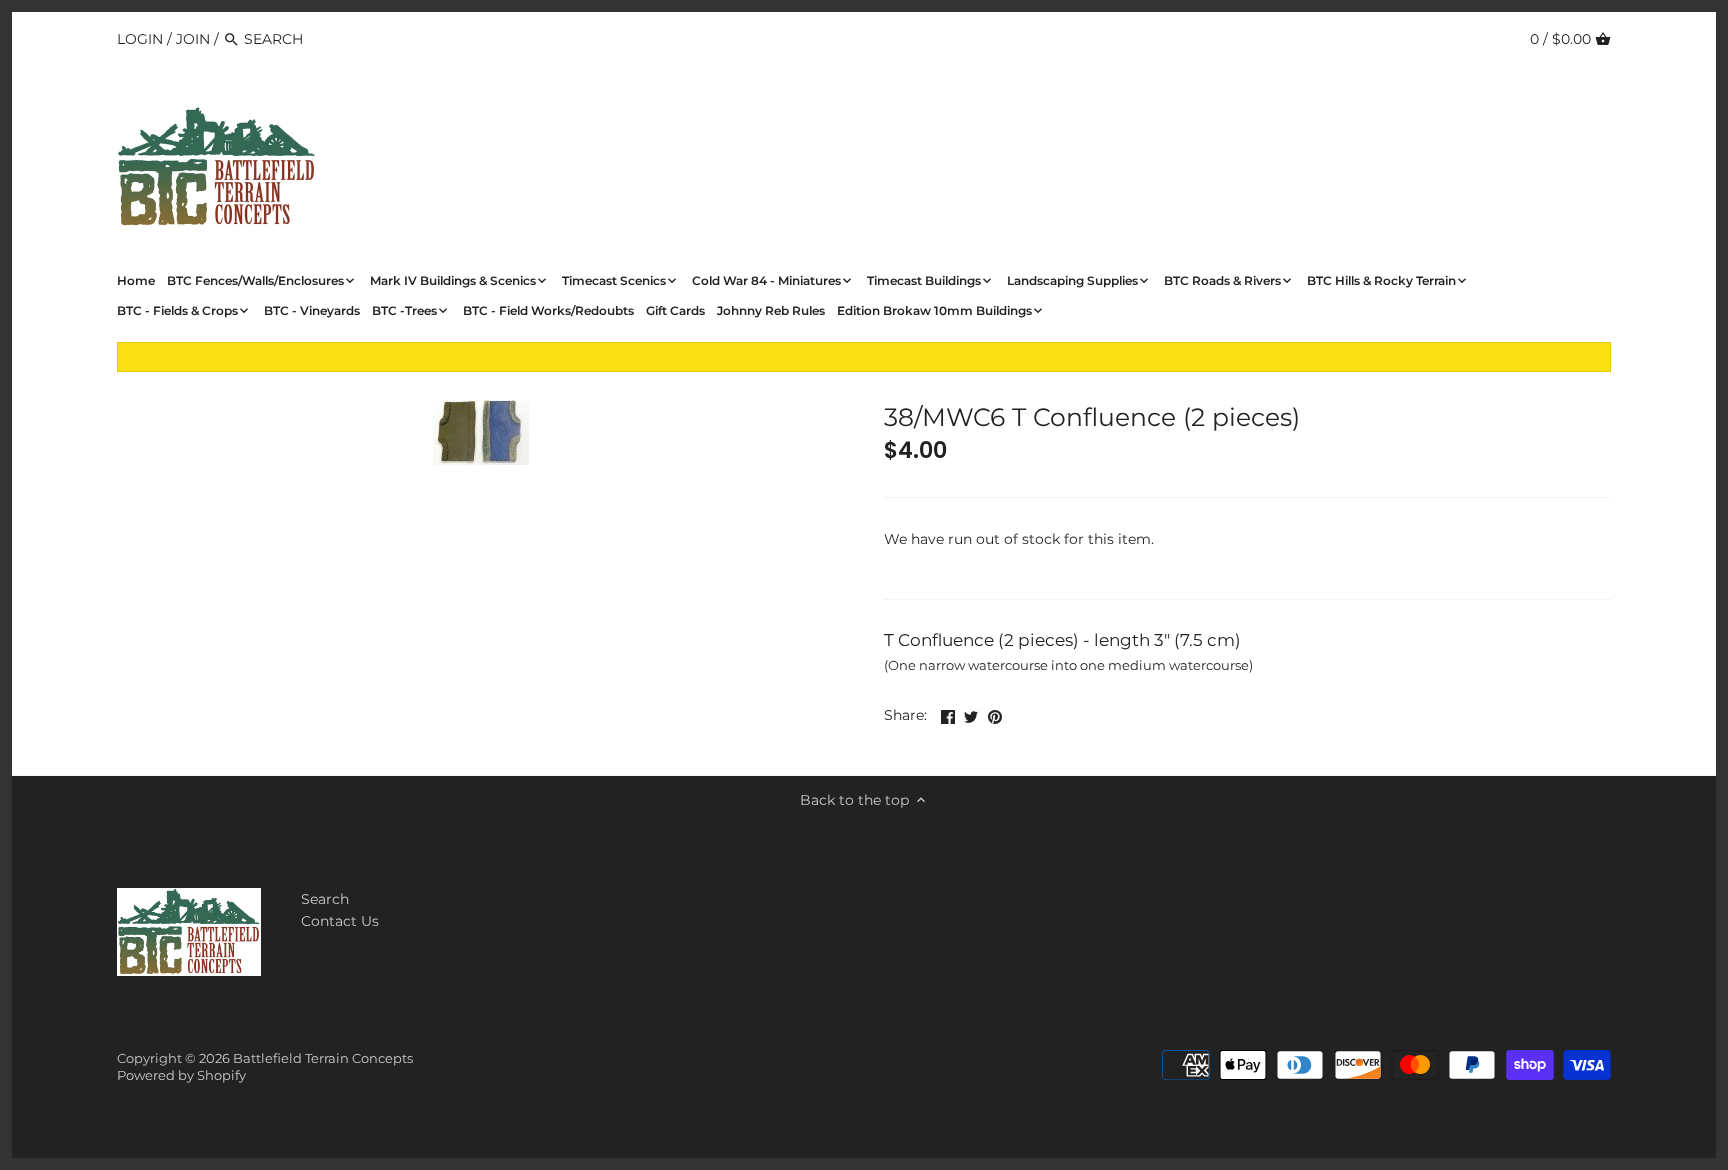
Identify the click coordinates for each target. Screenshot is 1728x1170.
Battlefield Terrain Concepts (323, 1058)
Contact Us (340, 921)
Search (325, 899)
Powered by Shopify (181, 1075)
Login (140, 39)
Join (193, 39)
